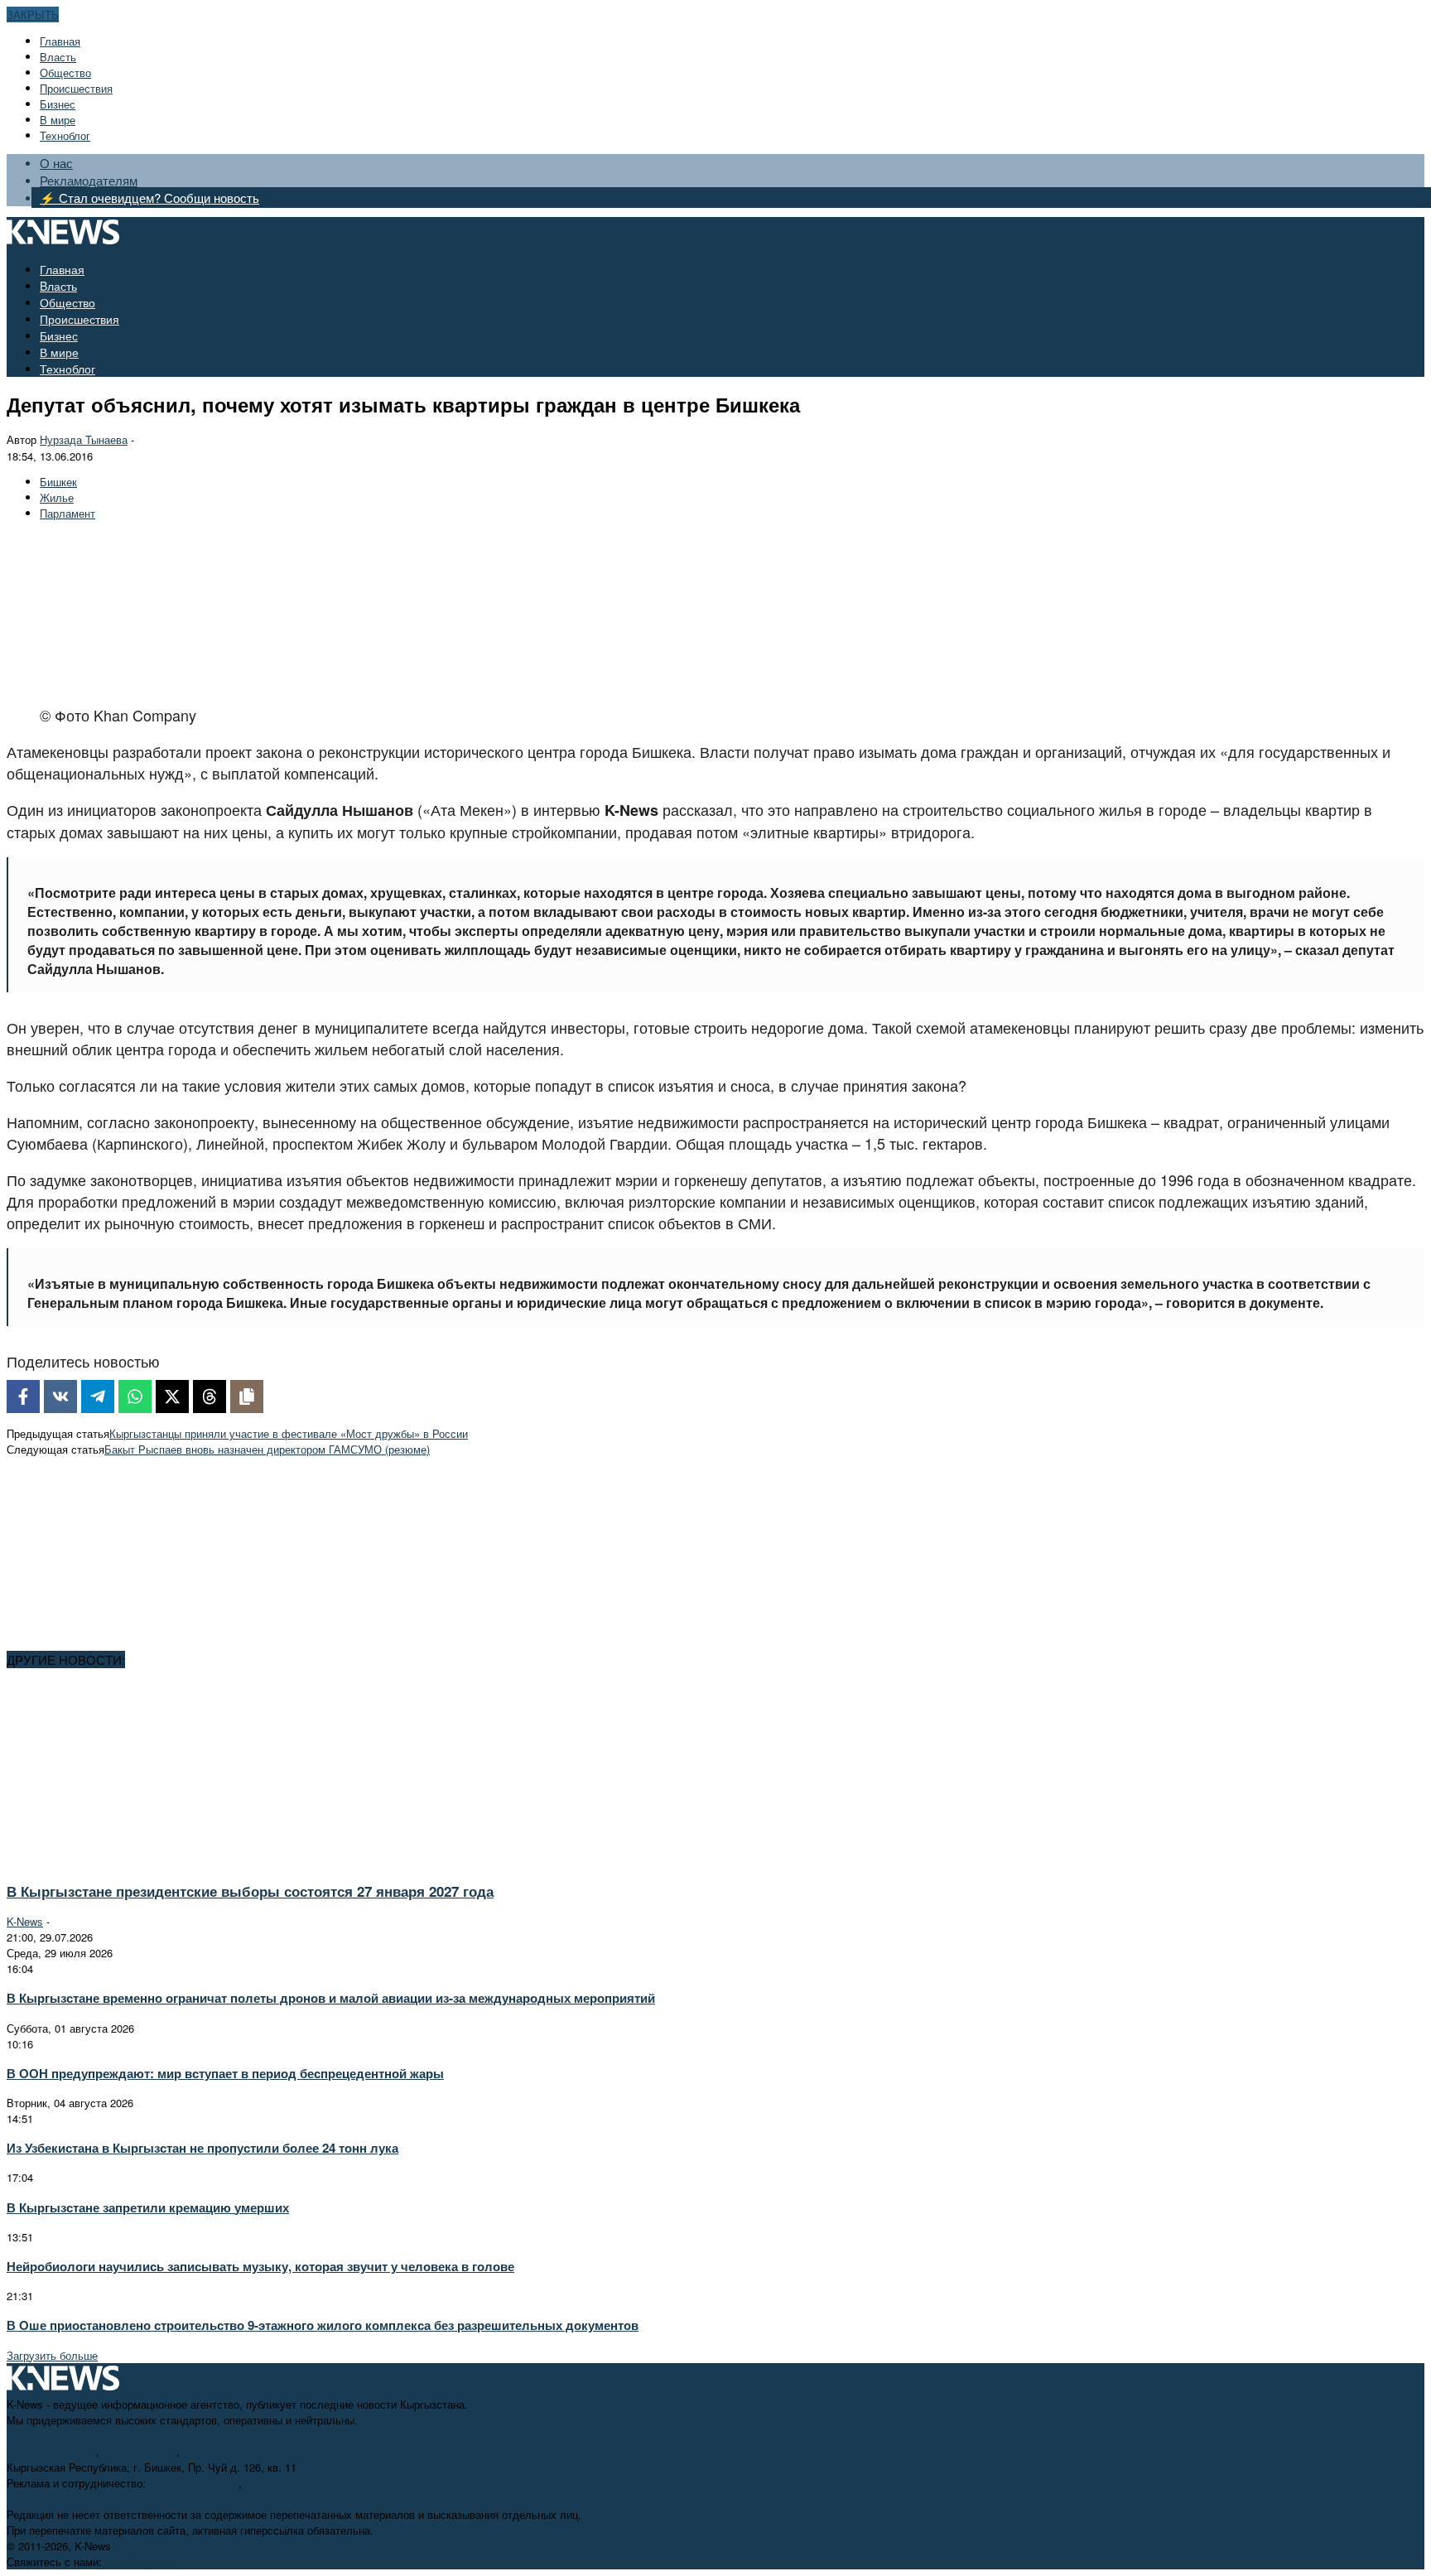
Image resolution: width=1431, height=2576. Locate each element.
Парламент (67, 513)
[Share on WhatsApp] (135, 1397)
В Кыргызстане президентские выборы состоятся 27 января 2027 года (250, 1891)
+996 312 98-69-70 (51, 2451)
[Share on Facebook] (23, 1397)
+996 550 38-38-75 (194, 2483)
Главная (60, 41)
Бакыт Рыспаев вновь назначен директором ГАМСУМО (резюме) (267, 1449)
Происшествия (76, 88)
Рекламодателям (89, 180)
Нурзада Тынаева (84, 439)
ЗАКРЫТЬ (33, 14)
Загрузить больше (52, 2355)
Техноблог (65, 135)
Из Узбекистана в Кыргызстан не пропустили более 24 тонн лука (202, 2148)
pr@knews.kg (278, 2483)
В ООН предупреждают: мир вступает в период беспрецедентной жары (225, 2073)
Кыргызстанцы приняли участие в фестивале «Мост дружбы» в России (289, 1433)
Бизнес (58, 104)
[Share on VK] (60, 1397)
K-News (25, 1921)
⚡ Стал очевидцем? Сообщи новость (149, 198)
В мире (58, 120)
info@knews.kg (140, 2451)
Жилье (57, 497)
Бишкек (58, 482)
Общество (65, 72)
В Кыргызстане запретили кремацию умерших (148, 2207)
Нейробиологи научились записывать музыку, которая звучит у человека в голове (260, 2266)
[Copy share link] (247, 1397)
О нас (56, 163)
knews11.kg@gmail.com (242, 2451)
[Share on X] (172, 1397)
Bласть (58, 57)
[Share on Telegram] (98, 1397)
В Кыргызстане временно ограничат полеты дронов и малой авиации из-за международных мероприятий (331, 1998)
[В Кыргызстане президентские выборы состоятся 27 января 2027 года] (154, 1861)
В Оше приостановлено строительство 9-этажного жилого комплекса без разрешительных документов (323, 2325)
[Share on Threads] (210, 1397)
